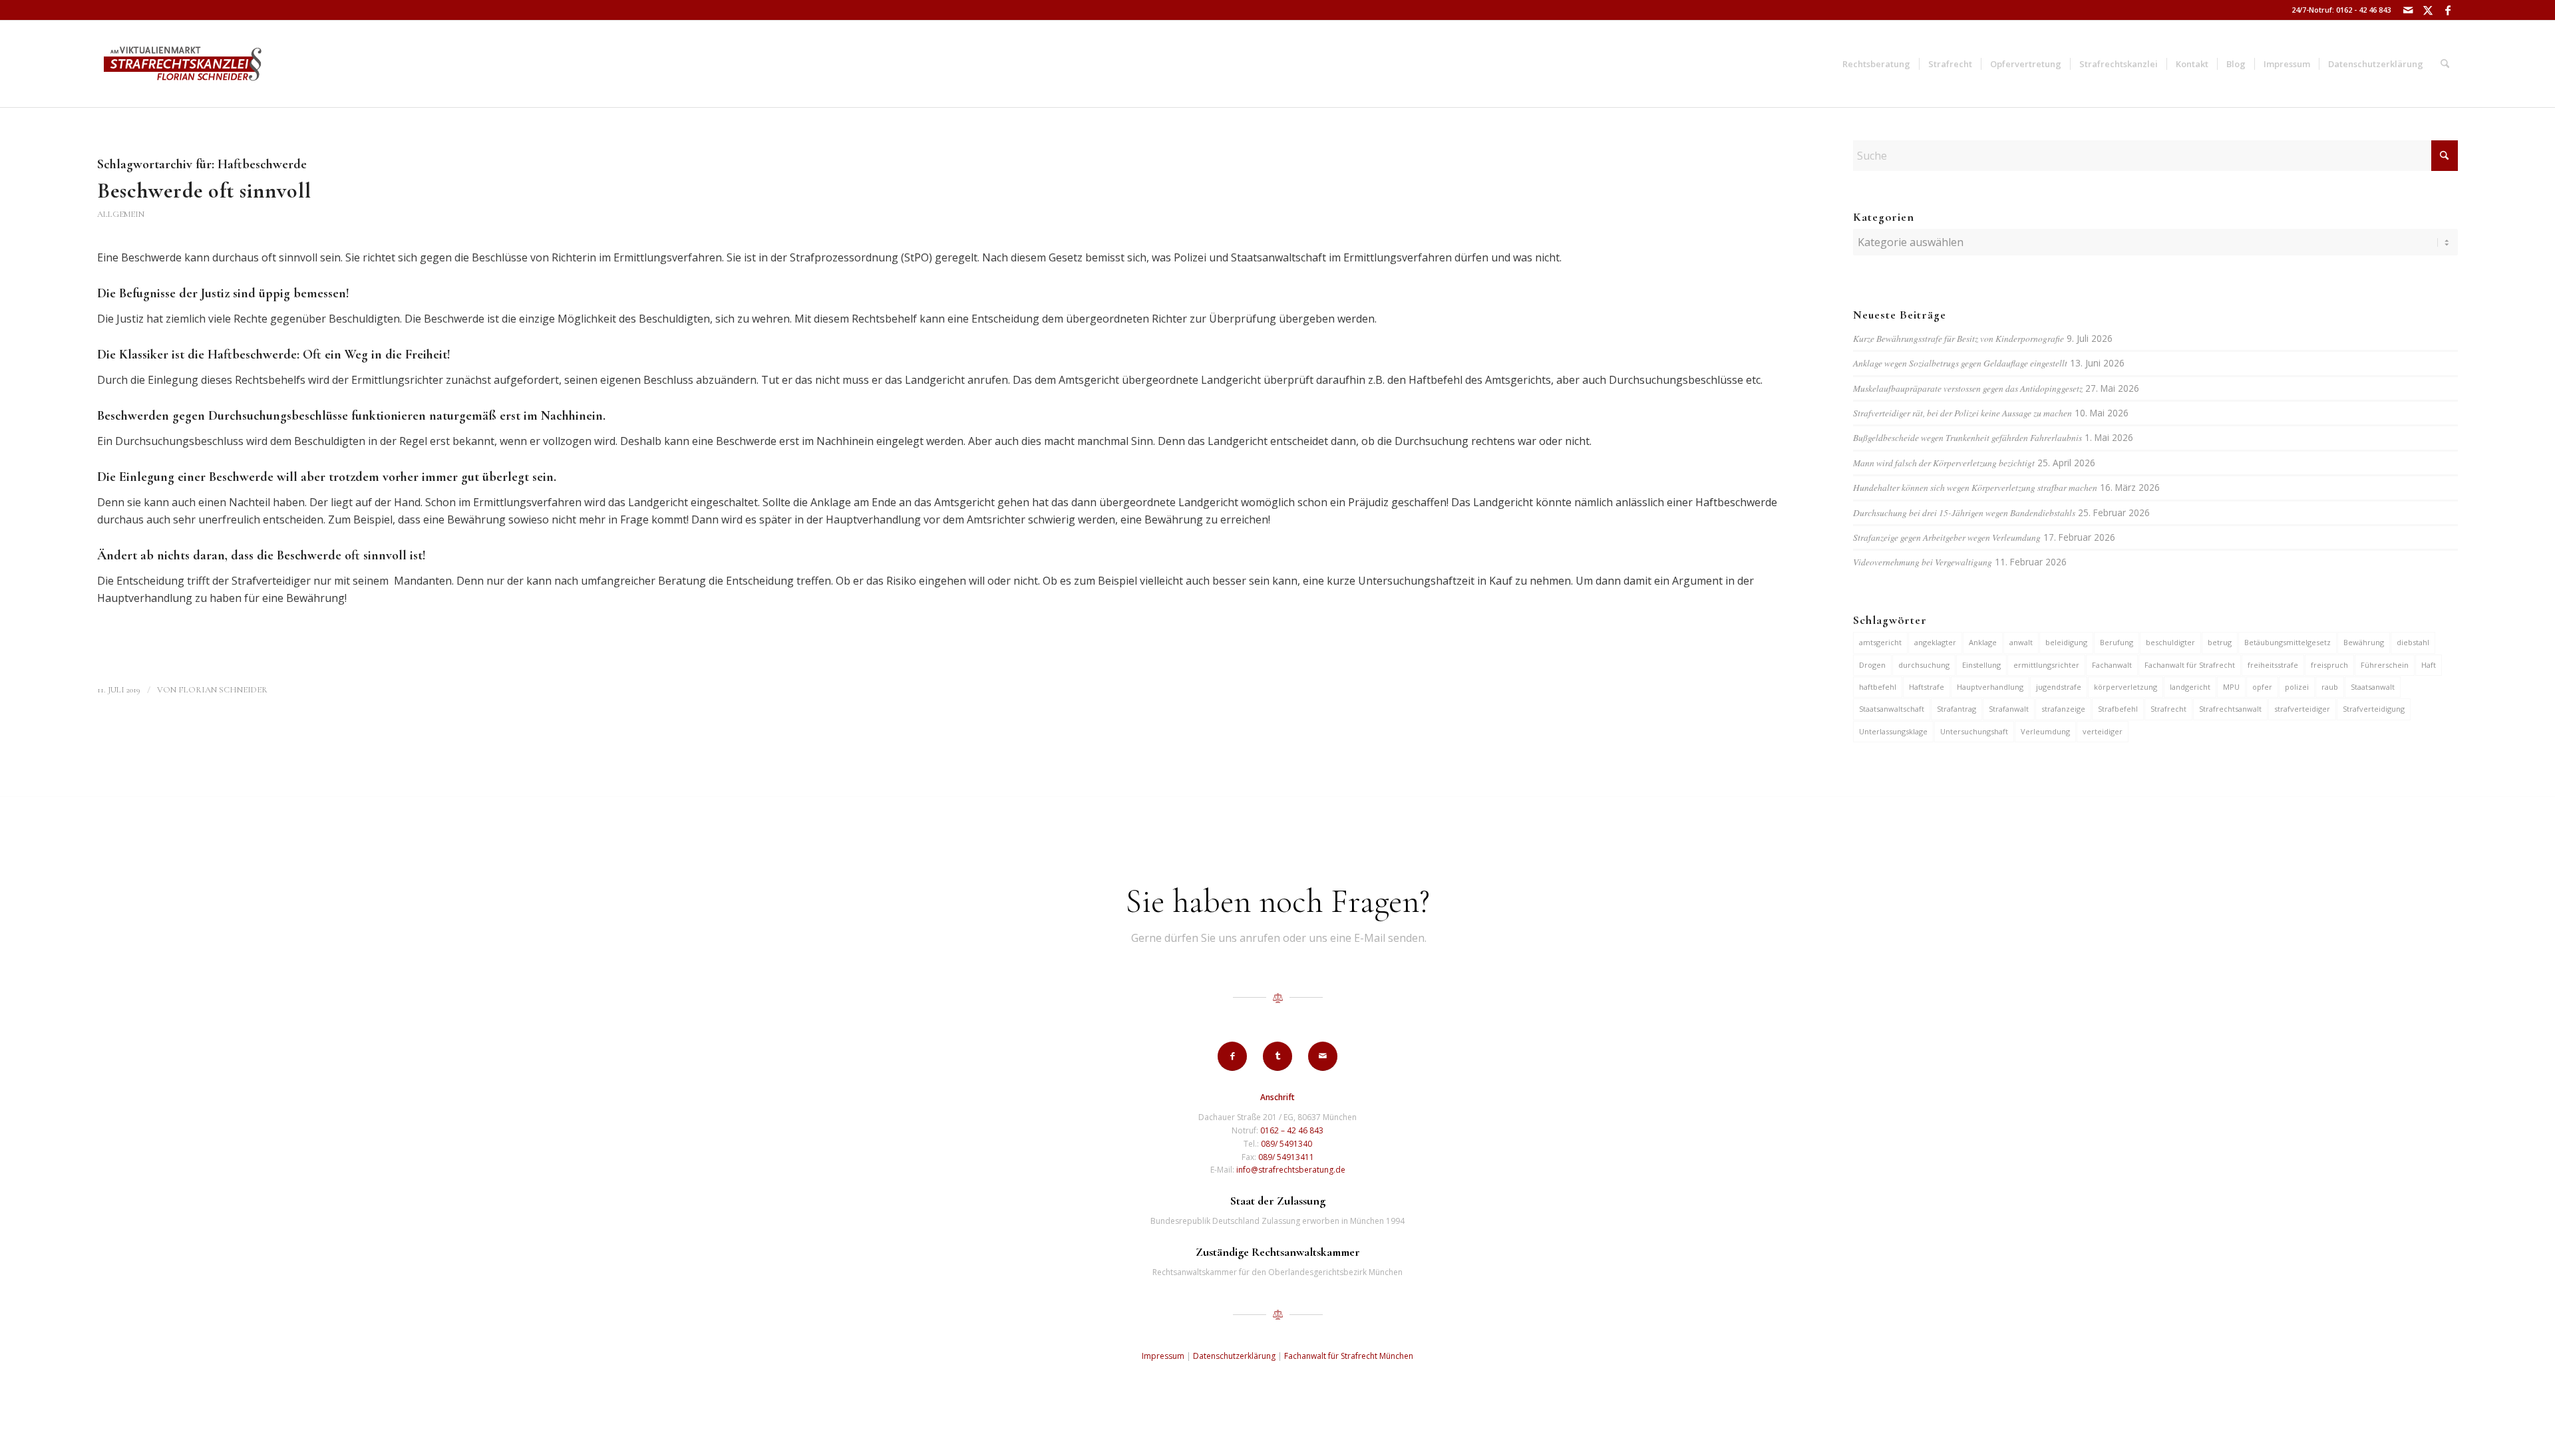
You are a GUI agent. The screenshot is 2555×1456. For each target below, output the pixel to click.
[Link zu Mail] (2408, 10)
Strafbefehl (2118, 709)
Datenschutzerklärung (1234, 1356)
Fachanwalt (2112, 665)
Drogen (1872, 665)
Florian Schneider (223, 690)
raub (2330, 687)
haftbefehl (1878, 687)
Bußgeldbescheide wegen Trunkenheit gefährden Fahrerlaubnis (1967, 437)
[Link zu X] (2428, 10)
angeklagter (1935, 642)
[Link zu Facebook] (2448, 10)
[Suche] (2445, 64)
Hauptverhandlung (1990, 687)
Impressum (1163, 1356)
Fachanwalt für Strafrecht (2190, 665)
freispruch (2329, 665)
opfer (2262, 687)
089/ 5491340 (1286, 1144)
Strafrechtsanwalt (2230, 709)
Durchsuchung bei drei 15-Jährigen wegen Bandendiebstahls (1964, 512)
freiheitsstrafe (2273, 665)
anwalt (2021, 642)
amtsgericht (1880, 642)
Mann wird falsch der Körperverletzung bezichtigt (1944, 463)
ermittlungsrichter (2046, 665)
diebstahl (2413, 642)
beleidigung (2066, 642)
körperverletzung (2126, 687)
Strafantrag (1957, 709)
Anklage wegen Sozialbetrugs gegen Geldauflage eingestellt (1960, 363)
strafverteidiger (2302, 709)
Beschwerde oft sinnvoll (204, 191)
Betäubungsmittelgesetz (2288, 642)
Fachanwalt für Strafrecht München (1349, 1356)
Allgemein (121, 214)
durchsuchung (1924, 665)
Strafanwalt (2009, 709)
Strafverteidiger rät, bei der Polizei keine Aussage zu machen (1962, 413)
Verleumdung (2045, 731)
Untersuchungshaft (1974, 731)
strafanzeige (2063, 709)
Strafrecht (2168, 709)
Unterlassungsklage (1893, 731)
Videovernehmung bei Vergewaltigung (1923, 562)
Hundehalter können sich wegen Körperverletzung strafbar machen (1975, 487)
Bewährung (2364, 642)
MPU (2231, 687)
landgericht (2190, 687)
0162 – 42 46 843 (1292, 1130)
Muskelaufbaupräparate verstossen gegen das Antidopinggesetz (1968, 388)
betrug (2220, 642)
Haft (2429, 665)
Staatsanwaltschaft (1892, 709)
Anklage (1983, 642)
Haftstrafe (1927, 687)
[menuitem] (1876, 64)
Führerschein (2385, 665)
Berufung (2117, 642)
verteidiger (2103, 731)
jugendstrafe (2059, 687)
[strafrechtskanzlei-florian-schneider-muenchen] (183, 64)
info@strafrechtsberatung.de (1291, 1170)
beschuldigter (2170, 642)
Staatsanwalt (2373, 687)
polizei (2297, 687)
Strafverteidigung (2374, 709)
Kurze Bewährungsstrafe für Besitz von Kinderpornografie (1959, 338)
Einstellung (1981, 665)
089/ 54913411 (1286, 1157)
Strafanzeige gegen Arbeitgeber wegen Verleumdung (1947, 537)
